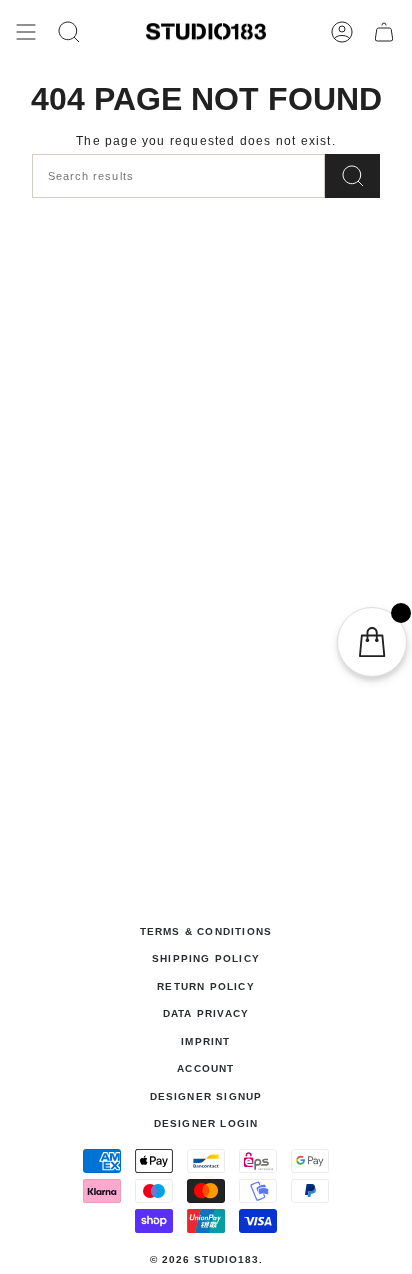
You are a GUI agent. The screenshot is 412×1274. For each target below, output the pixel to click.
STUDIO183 (226, 1259)
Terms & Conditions (206, 931)
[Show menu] (26, 32)
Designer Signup (206, 1096)
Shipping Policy (206, 958)
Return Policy (206, 986)
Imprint (205, 1041)
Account (205, 1068)
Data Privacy (206, 1013)
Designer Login (206, 1123)
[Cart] (384, 32)
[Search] (352, 176)
